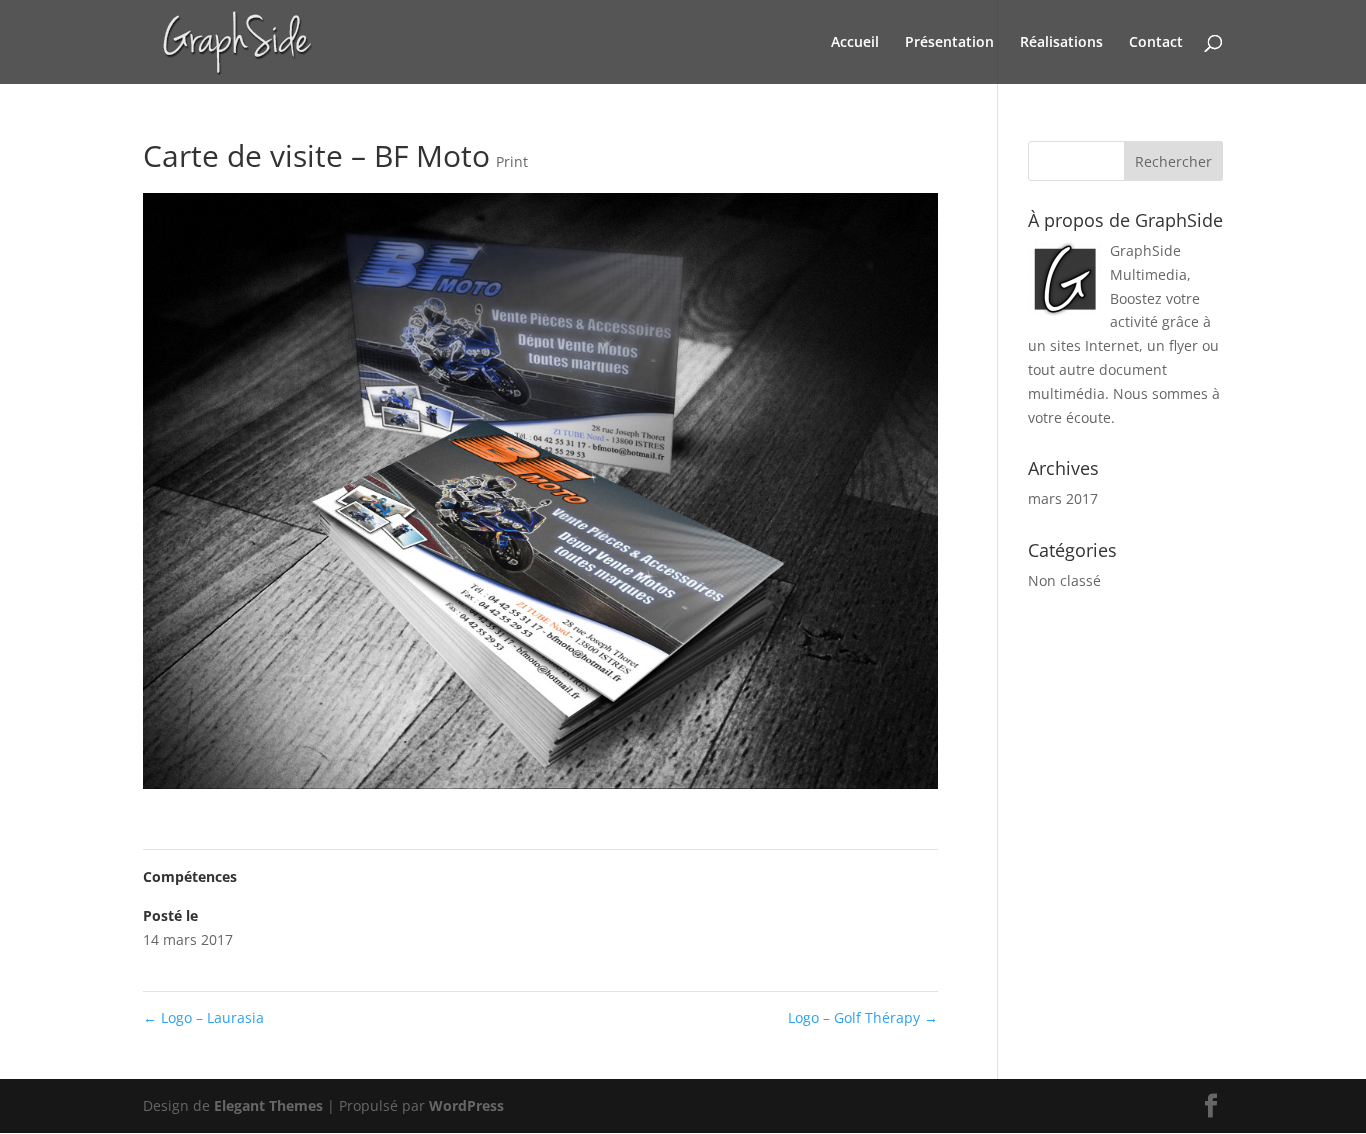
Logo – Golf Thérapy (863, 1017)
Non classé (1064, 580)
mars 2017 (1063, 498)
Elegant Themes (268, 1105)
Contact (1156, 43)
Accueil (855, 43)
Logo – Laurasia (203, 1017)
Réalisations (1061, 43)
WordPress (466, 1105)
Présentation (949, 43)
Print (512, 161)
